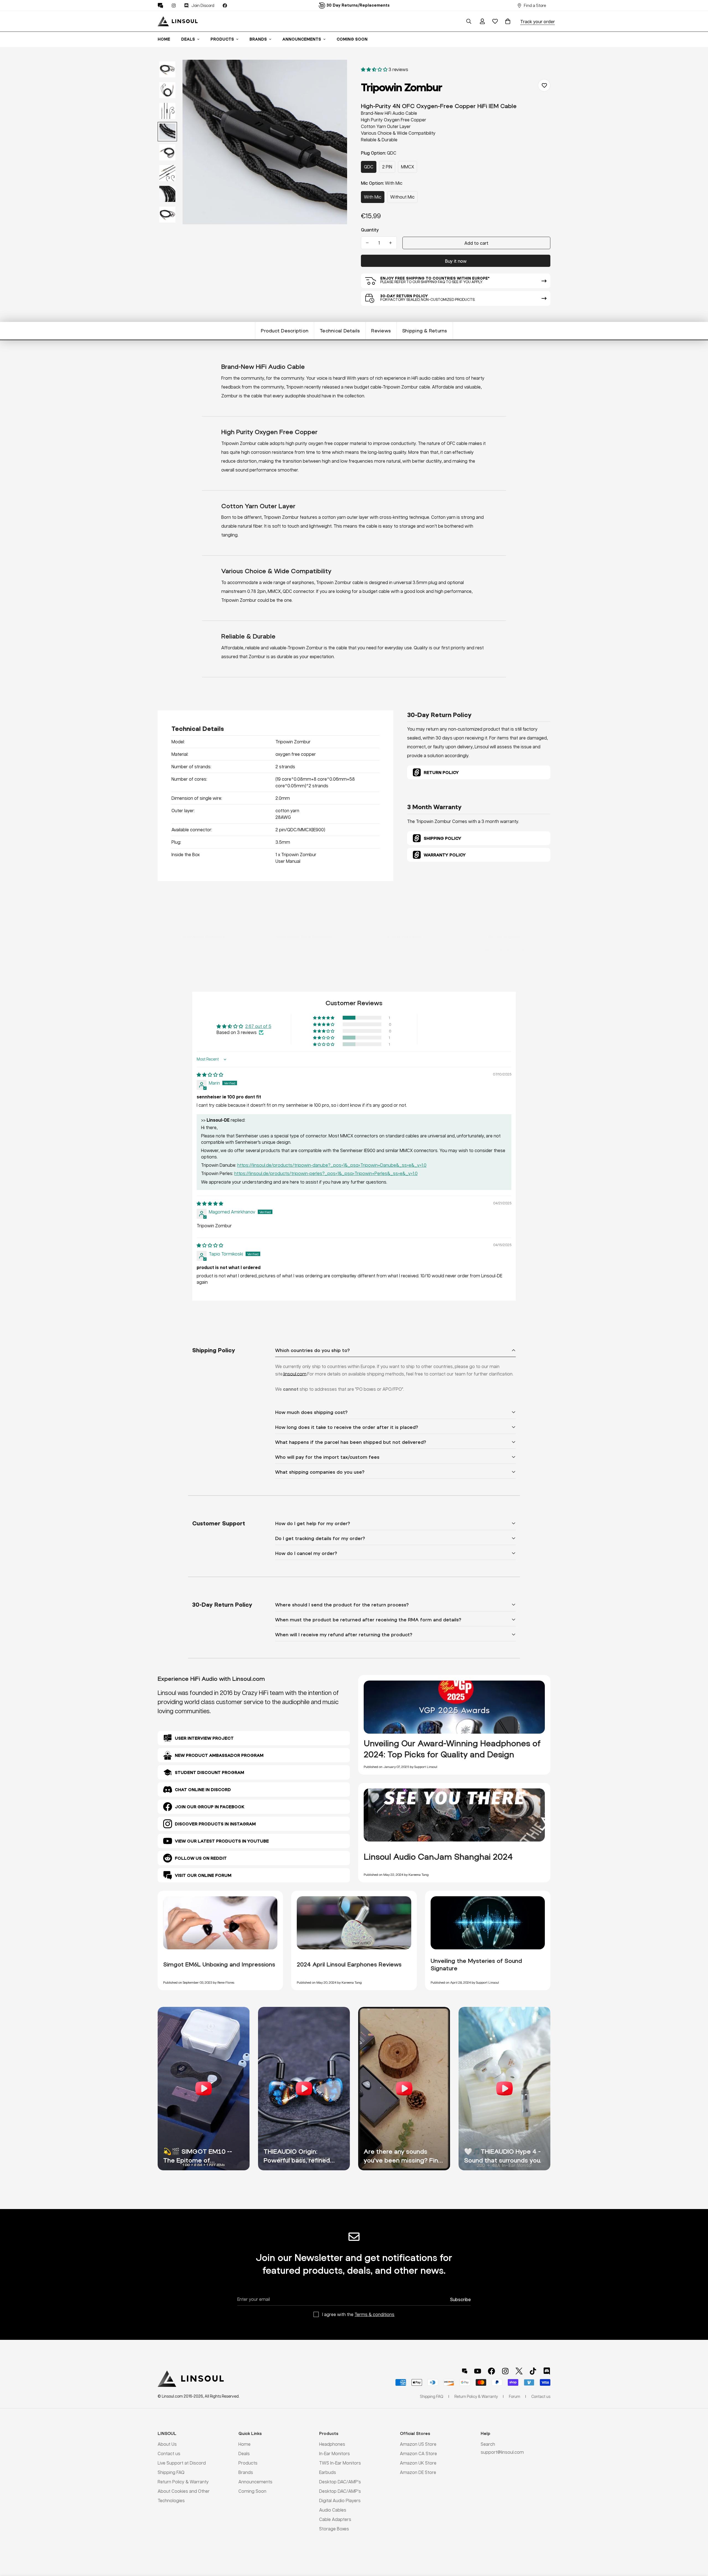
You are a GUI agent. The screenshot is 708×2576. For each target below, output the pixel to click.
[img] (210, 1075)
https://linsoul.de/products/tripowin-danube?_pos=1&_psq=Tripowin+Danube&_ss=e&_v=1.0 (332, 1165)
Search (488, 2444)
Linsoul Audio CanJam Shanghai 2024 (438, 1857)
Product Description (285, 331)
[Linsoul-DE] (178, 21)
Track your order (537, 21)
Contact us (169, 2453)
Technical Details (340, 331)
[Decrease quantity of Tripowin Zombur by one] (367, 243)
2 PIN (387, 167)
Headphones (332, 2444)
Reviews (381, 331)
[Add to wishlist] (544, 85)
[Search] (469, 21)
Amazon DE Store (418, 2472)
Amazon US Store (418, 2444)
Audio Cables (333, 2510)
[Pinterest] (160, 6)
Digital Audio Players (340, 2500)
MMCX (408, 167)
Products (222, 39)
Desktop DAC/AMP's (340, 2482)
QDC (369, 167)
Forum (515, 2396)
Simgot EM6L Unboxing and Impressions (219, 1964)
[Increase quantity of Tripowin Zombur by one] (391, 243)
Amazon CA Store (418, 2453)
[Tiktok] (533, 2371)
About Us (167, 2444)
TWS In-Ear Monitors (340, 2463)
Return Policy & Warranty (183, 2482)
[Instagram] (174, 6)
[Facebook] (225, 6)
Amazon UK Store (418, 2463)
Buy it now (456, 261)
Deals (188, 39)
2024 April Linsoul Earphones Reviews (349, 1964)
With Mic (373, 197)
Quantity (370, 230)
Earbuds (328, 2472)
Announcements (302, 39)
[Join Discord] (547, 2371)
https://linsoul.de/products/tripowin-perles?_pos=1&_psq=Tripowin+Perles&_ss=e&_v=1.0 (326, 1173)
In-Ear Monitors (335, 2453)
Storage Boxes (334, 2529)
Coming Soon (352, 39)
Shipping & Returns (425, 331)
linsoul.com (295, 1374)
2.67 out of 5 (258, 1026)
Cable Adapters (335, 2519)
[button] (508, 21)
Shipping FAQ (171, 2472)
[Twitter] (519, 2371)
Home (164, 39)
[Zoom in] (335, 71)
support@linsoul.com (502, 2452)
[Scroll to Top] (697, 2546)
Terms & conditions (374, 2314)
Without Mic (402, 197)
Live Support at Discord (182, 2463)
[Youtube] (478, 2371)
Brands (258, 39)
